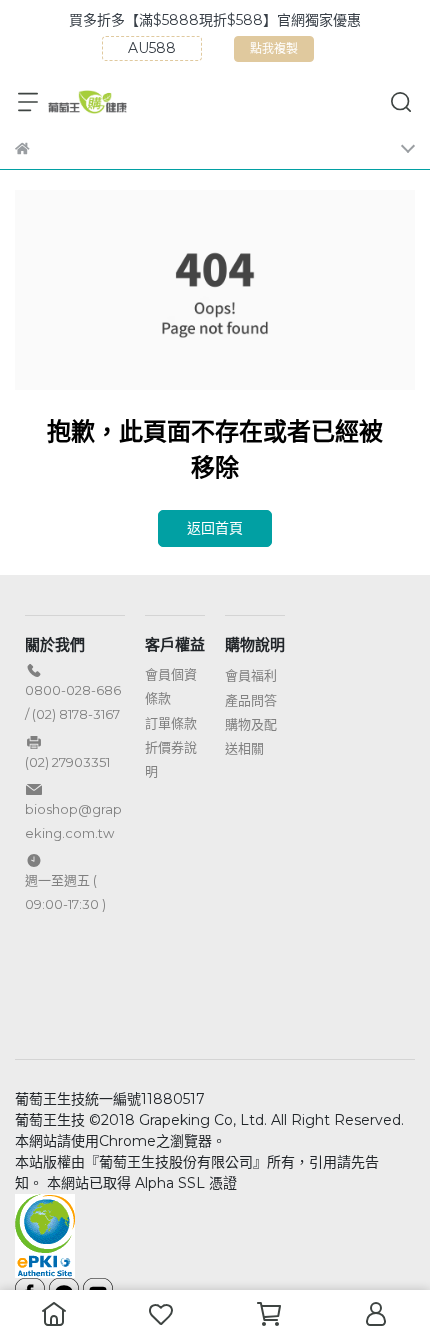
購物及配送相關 (251, 736)
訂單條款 (171, 723)
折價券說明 (171, 759)
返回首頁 (215, 528)
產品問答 (251, 700)
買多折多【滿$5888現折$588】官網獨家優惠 (215, 20)
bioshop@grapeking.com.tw (73, 821)
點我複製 (276, 51)
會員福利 (251, 675)
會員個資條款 (171, 686)
